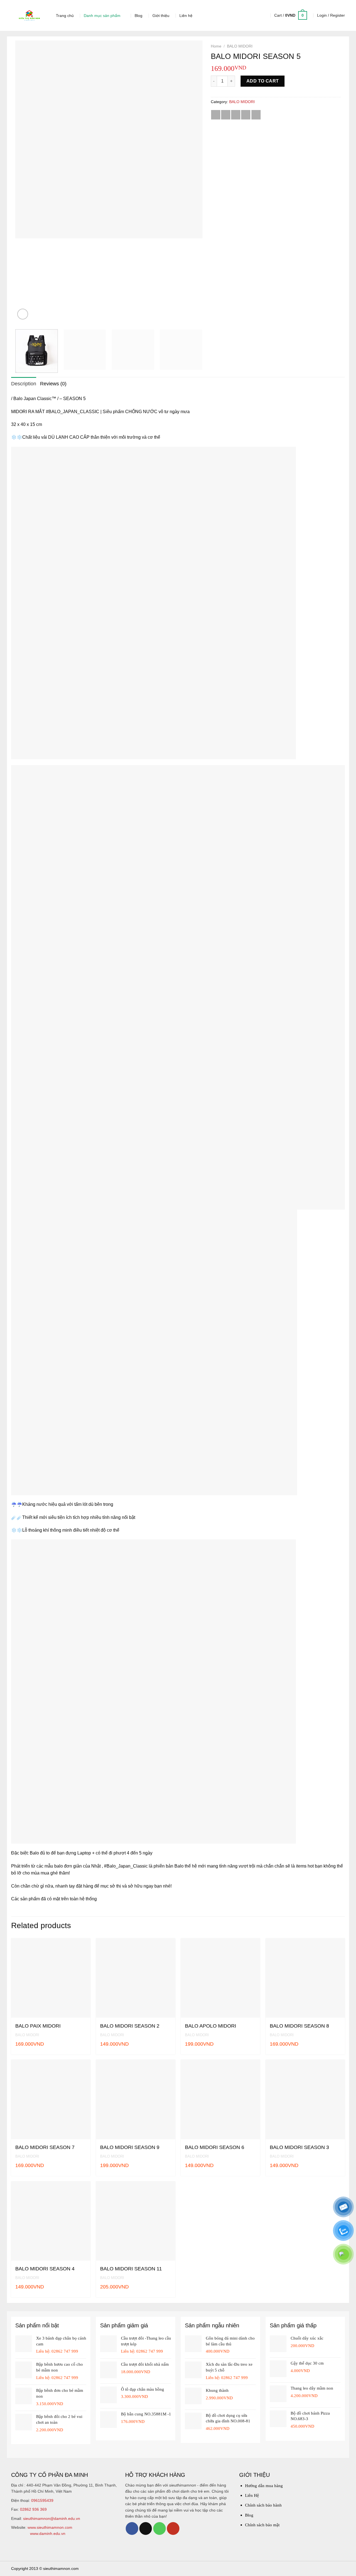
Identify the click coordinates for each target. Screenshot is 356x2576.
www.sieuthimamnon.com (50, 2527)
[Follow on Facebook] (132, 2528)
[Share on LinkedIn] (256, 115)
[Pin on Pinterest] (246, 115)
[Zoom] (23, 314)
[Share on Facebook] (216, 115)
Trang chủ (65, 16)
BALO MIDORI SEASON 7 (45, 2147)
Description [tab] (24, 384)
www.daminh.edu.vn (48, 2533)
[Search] (262, 15)
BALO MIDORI (240, 46)
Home (216, 46)
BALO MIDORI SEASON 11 (131, 2269)
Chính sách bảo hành (263, 2505)
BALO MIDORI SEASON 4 (45, 2269)
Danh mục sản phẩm (102, 16)
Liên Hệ (252, 2495)
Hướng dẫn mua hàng (264, 2486)
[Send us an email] (146, 2528)
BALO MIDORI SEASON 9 (130, 2147)
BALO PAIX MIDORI (38, 2026)
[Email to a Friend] (236, 115)
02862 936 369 (33, 2509)
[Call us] (160, 2528)
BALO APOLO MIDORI (211, 2026)
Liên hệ (186, 16)
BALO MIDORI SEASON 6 (215, 2147)
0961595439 (42, 2500)
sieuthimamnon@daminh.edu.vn (52, 2518)
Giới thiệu (161, 16)
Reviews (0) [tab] (53, 384)
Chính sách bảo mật (262, 2525)
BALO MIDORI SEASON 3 (299, 2147)
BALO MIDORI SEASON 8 (299, 2026)
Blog (139, 16)
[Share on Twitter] (226, 115)
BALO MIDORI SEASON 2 (130, 2026)
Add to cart (263, 81)
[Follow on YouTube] (173, 2528)
